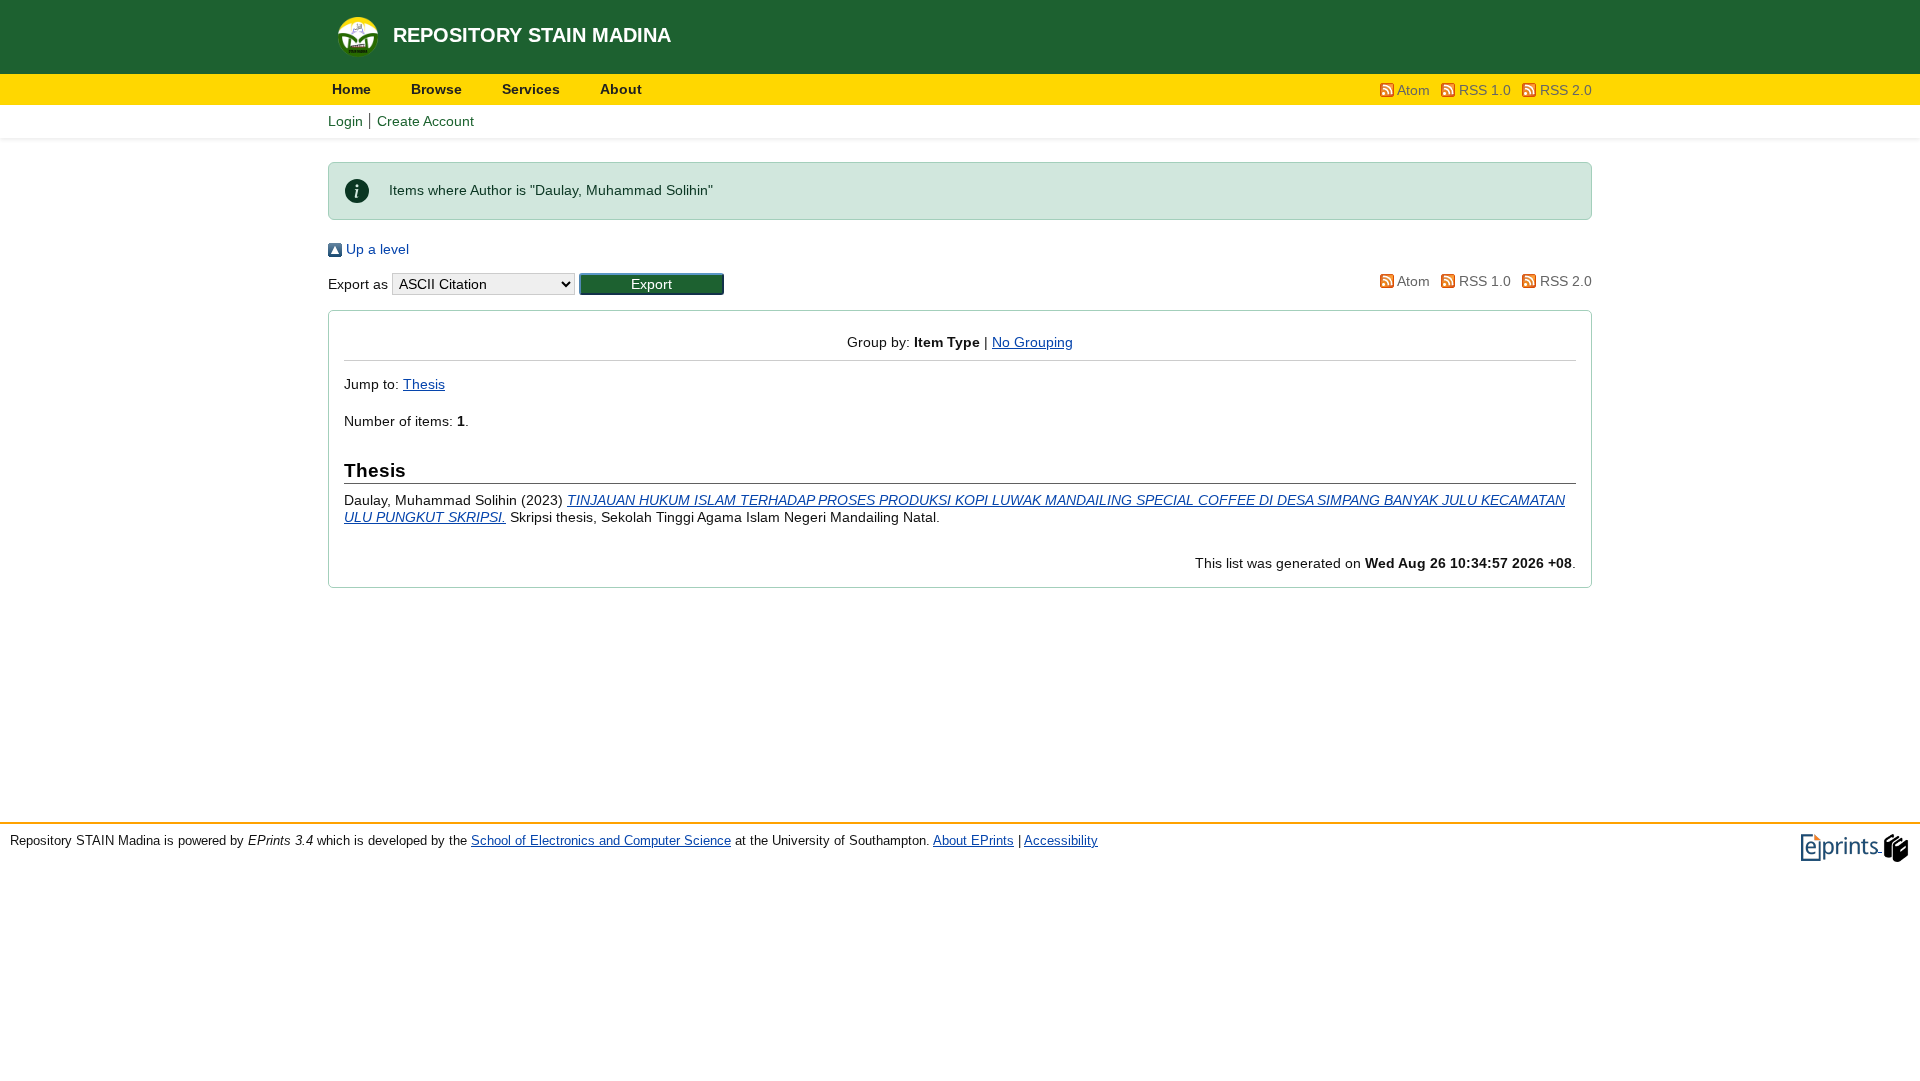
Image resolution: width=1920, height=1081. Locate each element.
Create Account (425, 121)
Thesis (424, 384)
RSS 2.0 (1566, 90)
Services (531, 89)
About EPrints (973, 841)
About (621, 89)
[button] (651, 284)
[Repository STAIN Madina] (360, 36)
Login (345, 121)
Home (351, 89)
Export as (358, 284)
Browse (436, 89)
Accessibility (1061, 841)
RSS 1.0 (1485, 90)
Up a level (375, 249)
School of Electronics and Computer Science (601, 841)
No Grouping (1032, 342)
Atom (1413, 90)
